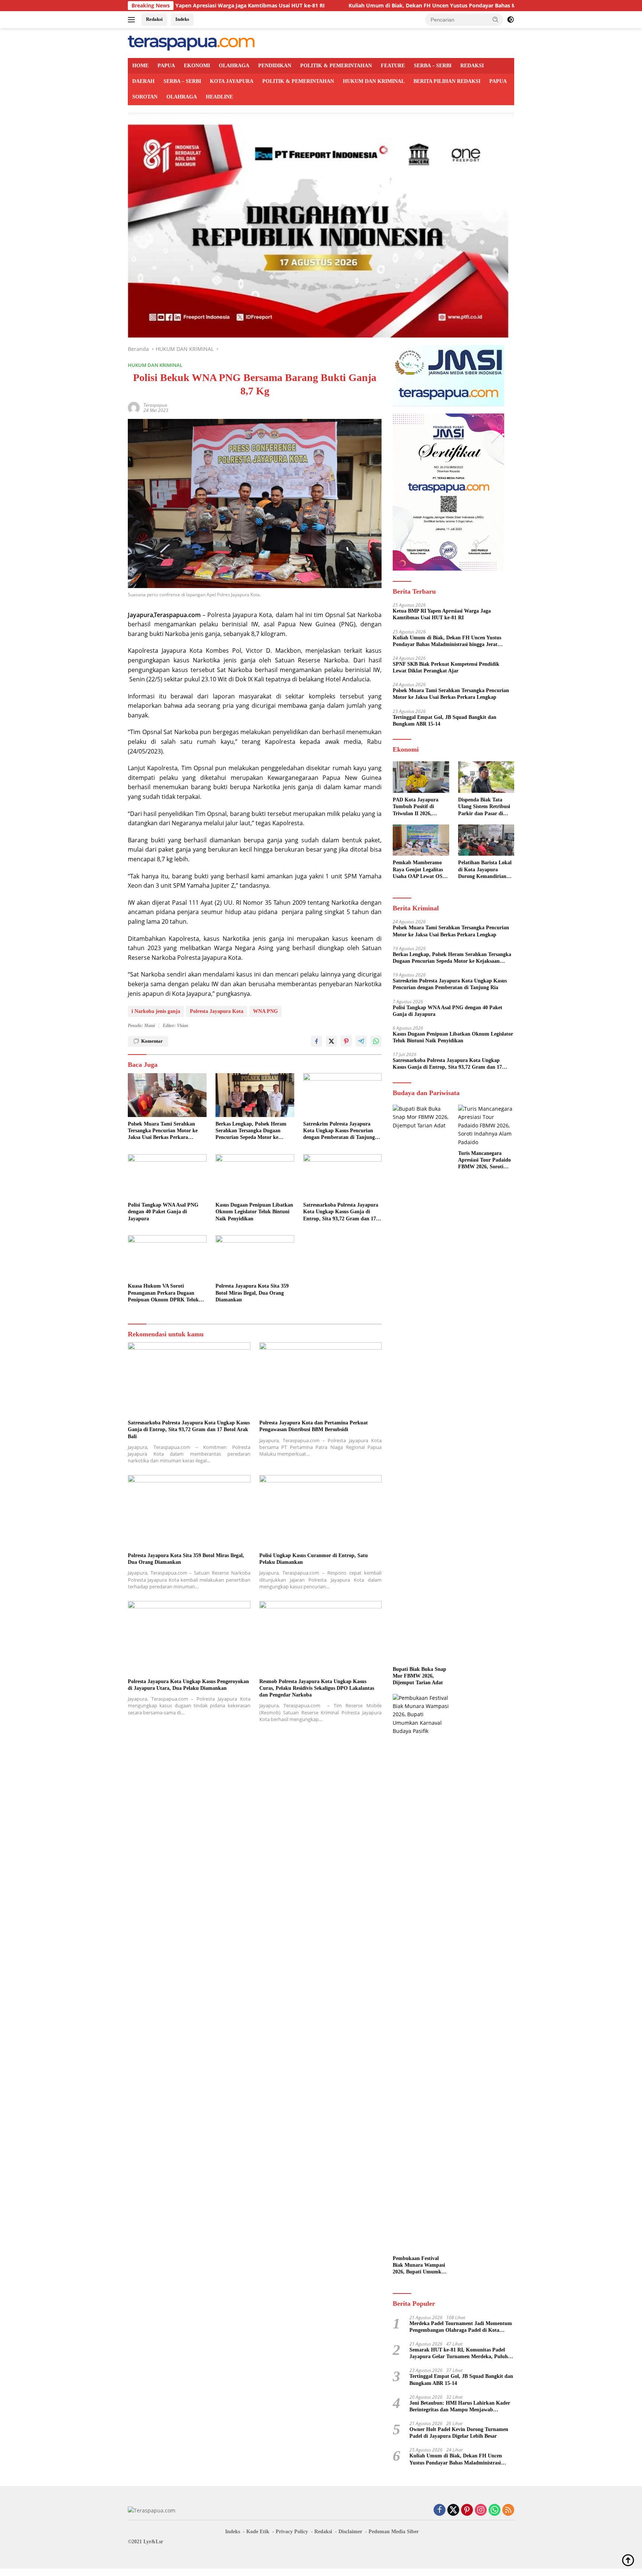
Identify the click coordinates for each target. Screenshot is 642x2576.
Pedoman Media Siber (394, 2532)
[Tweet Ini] (331, 1041)
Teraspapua (155, 405)
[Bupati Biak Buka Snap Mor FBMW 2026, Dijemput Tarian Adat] (421, 1384)
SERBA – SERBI (433, 66)
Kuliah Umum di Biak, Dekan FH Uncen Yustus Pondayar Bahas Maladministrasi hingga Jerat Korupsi (375, 6)
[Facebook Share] (317, 1041)
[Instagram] (481, 2510)
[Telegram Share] (361, 1041)
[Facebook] (440, 2510)
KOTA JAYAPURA (232, 81)
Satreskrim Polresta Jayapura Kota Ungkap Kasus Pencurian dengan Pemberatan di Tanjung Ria (339, 1131)
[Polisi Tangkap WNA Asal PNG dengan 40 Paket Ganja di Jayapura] (167, 1176)
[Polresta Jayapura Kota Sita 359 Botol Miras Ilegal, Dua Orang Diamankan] (255, 1257)
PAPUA (166, 66)
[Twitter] (453, 2510)
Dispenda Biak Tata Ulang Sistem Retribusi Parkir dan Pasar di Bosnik (484, 807)
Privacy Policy (292, 2532)
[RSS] (508, 2510)
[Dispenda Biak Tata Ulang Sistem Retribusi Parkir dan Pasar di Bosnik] (486, 777)
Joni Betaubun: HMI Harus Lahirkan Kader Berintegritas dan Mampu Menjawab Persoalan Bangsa (460, 2407)
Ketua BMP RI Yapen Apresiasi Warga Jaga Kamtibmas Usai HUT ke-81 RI (442, 614)
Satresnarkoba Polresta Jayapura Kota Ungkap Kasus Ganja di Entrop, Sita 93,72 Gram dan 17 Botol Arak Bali (341, 1212)
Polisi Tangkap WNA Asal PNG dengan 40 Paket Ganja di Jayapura (163, 1212)
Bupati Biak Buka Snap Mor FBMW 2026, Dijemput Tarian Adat (419, 1676)
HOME (140, 66)
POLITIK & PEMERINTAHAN (336, 66)
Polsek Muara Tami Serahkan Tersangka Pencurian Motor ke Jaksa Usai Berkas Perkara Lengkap (163, 1131)
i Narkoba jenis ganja (156, 1011)
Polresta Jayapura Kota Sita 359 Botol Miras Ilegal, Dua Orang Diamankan (252, 1293)
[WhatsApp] (495, 2510)
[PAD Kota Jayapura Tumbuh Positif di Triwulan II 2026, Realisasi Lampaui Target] (421, 777)
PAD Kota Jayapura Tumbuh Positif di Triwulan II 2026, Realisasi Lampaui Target (416, 807)
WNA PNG (265, 1011)
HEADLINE (219, 97)
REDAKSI (472, 66)
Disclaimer (350, 2532)
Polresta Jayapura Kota (217, 1011)
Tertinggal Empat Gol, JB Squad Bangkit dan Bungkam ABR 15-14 (445, 721)
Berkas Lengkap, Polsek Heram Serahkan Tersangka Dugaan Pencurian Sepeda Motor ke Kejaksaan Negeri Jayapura (251, 1131)
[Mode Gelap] (510, 20)
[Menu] (133, 20)
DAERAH (143, 81)
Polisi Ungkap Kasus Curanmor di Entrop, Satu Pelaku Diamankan (314, 1559)
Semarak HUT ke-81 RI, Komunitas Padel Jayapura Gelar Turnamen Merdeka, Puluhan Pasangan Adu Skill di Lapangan (461, 2354)
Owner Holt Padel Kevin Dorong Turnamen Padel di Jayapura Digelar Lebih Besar (459, 2433)
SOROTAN (145, 97)
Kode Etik (258, 2532)
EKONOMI (197, 66)
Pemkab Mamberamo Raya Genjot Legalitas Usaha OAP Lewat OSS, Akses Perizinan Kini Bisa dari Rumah (420, 870)
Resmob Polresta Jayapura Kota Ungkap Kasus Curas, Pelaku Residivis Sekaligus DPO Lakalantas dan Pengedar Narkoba (317, 1688)
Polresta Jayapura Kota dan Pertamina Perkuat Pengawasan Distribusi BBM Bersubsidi (314, 1426)
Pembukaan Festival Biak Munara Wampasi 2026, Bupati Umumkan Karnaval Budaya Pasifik (420, 2266)
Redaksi (154, 19)
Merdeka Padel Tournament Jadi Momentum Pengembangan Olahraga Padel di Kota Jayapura (461, 2327)
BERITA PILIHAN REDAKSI (447, 81)
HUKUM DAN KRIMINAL (374, 81)
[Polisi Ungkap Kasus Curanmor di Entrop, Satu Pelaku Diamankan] (321, 1512)
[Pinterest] (467, 2510)
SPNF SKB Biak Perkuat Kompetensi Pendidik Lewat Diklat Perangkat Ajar (446, 667)
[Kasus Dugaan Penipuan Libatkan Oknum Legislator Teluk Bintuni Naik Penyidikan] (255, 1176)
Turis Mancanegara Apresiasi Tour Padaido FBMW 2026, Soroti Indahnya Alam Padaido (486, 1161)
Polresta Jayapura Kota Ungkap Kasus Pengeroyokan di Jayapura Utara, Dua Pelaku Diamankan (188, 1685)
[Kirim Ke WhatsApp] (376, 1041)
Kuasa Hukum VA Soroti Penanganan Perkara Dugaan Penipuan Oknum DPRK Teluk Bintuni (163, 1293)
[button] (496, 19)
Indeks (182, 19)
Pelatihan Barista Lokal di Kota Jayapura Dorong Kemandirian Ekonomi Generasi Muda (485, 870)
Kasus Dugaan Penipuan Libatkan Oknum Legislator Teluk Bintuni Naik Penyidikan (254, 1212)
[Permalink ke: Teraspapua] (134, 407)
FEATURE (393, 66)
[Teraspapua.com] (191, 43)
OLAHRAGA (234, 66)
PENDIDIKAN (275, 66)
